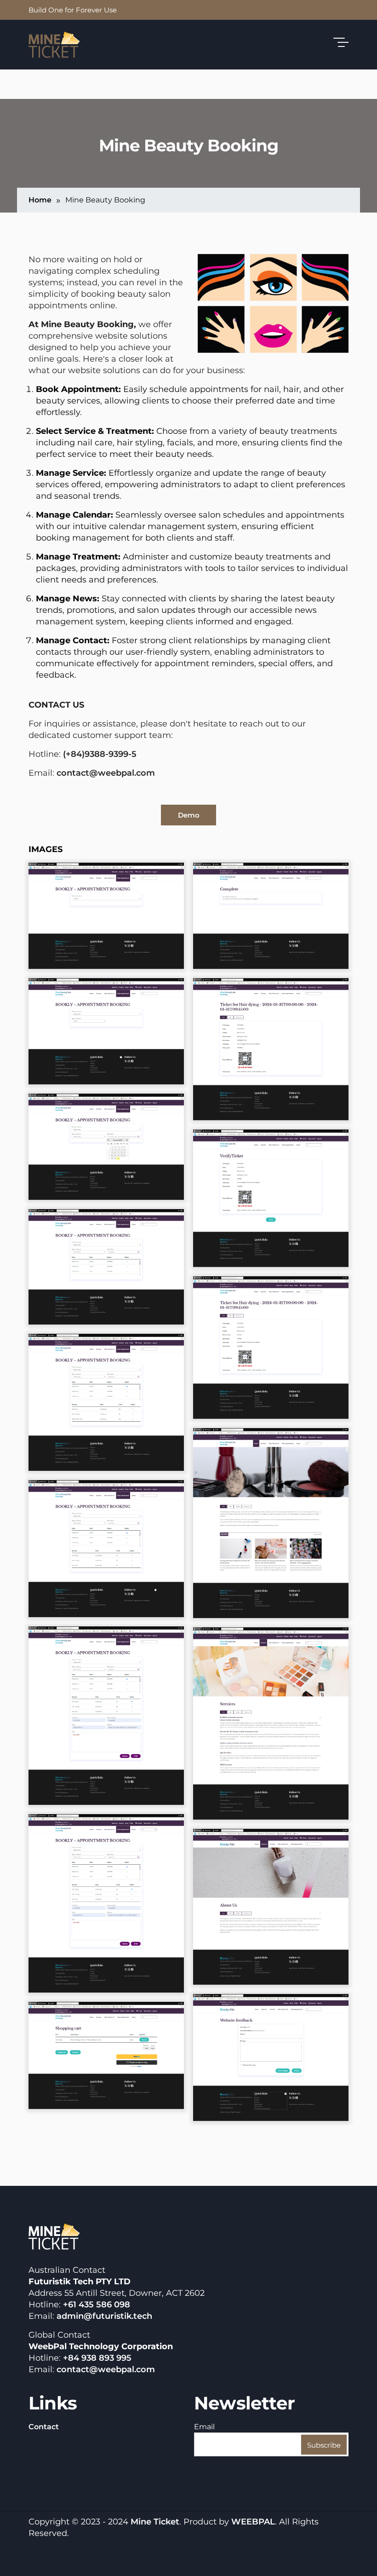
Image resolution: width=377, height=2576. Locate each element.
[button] (106, 915)
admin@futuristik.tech (104, 2316)
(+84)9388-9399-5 (100, 754)
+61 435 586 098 (97, 2305)
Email (204, 2427)
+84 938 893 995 (97, 2358)
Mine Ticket (155, 2522)
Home (40, 200)
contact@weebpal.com (106, 773)
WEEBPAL (253, 2522)
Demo (189, 815)
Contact (44, 2427)
